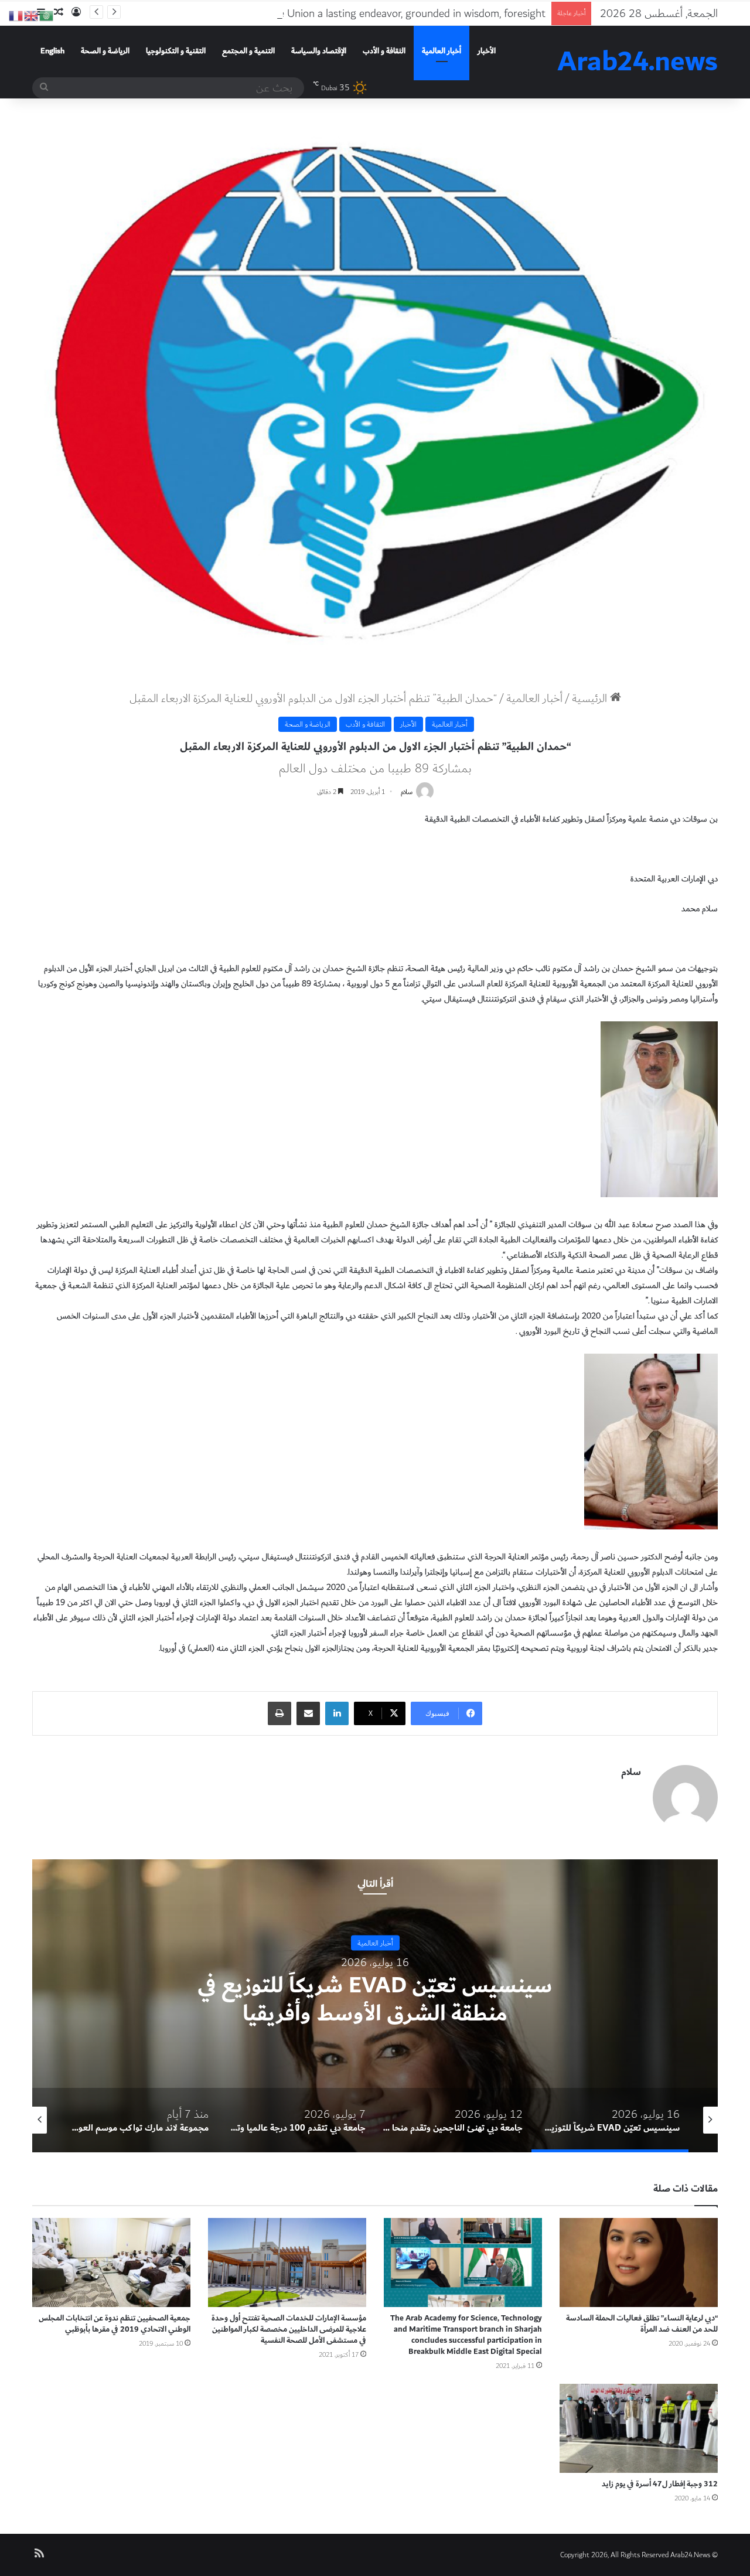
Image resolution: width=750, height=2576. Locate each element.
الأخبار (487, 51)
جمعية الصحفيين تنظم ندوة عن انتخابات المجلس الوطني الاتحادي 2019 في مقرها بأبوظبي (115, 2324)
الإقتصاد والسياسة (319, 51)
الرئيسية (591, 698)
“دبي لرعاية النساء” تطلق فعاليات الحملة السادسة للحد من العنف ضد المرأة (642, 2324)
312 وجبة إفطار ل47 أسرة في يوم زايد (660, 2484)
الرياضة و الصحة (105, 51)
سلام (407, 792)
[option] (375, 2006)
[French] (16, 15)
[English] (32, 15)
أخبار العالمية (442, 51)
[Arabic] (47, 15)
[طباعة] (279, 1713)
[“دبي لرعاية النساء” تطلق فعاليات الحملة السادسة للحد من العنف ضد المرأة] (639, 2262)
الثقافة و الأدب (384, 51)
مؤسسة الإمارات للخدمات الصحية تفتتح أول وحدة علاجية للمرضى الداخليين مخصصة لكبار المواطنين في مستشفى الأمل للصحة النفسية (289, 2329)
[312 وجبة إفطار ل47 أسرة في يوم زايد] (639, 2428)
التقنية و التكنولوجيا (176, 51)
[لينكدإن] (337, 1713)
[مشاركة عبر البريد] (308, 1713)
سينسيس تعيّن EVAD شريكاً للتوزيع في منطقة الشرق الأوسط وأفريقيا (375, 2000)
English (52, 51)
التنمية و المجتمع (248, 51)
